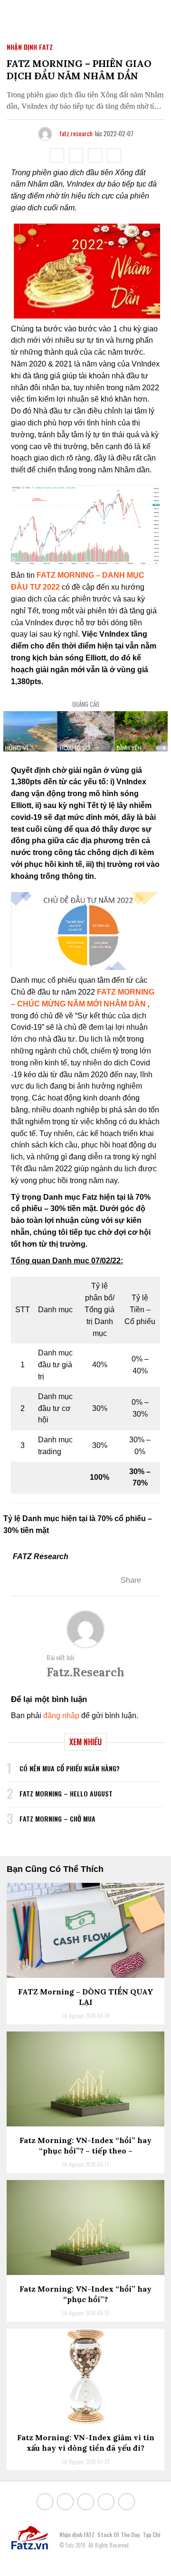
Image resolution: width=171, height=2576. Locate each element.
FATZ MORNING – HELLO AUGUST (66, 1793)
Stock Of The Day (119, 2534)
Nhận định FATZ (30, 47)
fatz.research (76, 133)
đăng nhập (61, 1716)
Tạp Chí (151, 2534)
